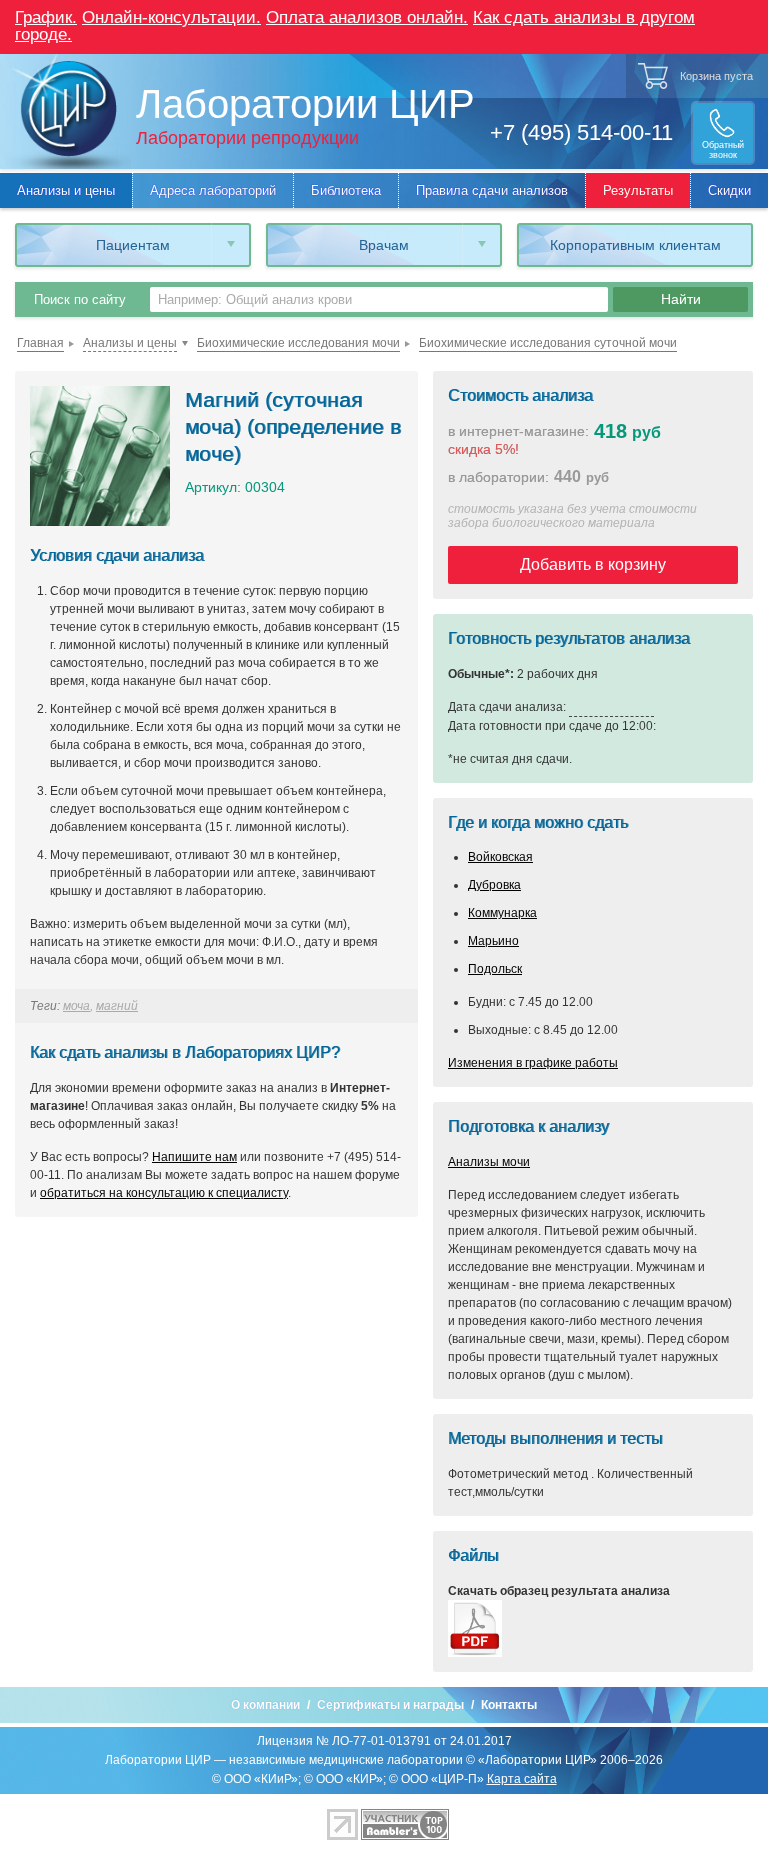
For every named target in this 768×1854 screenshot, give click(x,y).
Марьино (493, 941)
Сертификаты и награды (390, 1705)
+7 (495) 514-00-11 (581, 132)
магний (117, 1006)
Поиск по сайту (80, 299)
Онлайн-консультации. (171, 17)
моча (76, 1006)
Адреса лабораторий (213, 190)
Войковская (500, 857)
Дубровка (494, 885)
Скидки (729, 190)
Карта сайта (522, 1779)
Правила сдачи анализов (492, 190)
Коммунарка (502, 913)
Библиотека (346, 190)
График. (46, 17)
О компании (265, 1705)
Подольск (495, 969)
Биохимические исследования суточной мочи (548, 343)
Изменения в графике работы (533, 1063)
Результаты (638, 190)
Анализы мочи (489, 1162)
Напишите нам (194, 1157)
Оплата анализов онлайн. (367, 17)
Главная (40, 343)
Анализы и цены (66, 190)
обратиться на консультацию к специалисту (164, 1193)
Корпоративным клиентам (635, 245)
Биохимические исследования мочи (298, 343)
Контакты (509, 1705)
